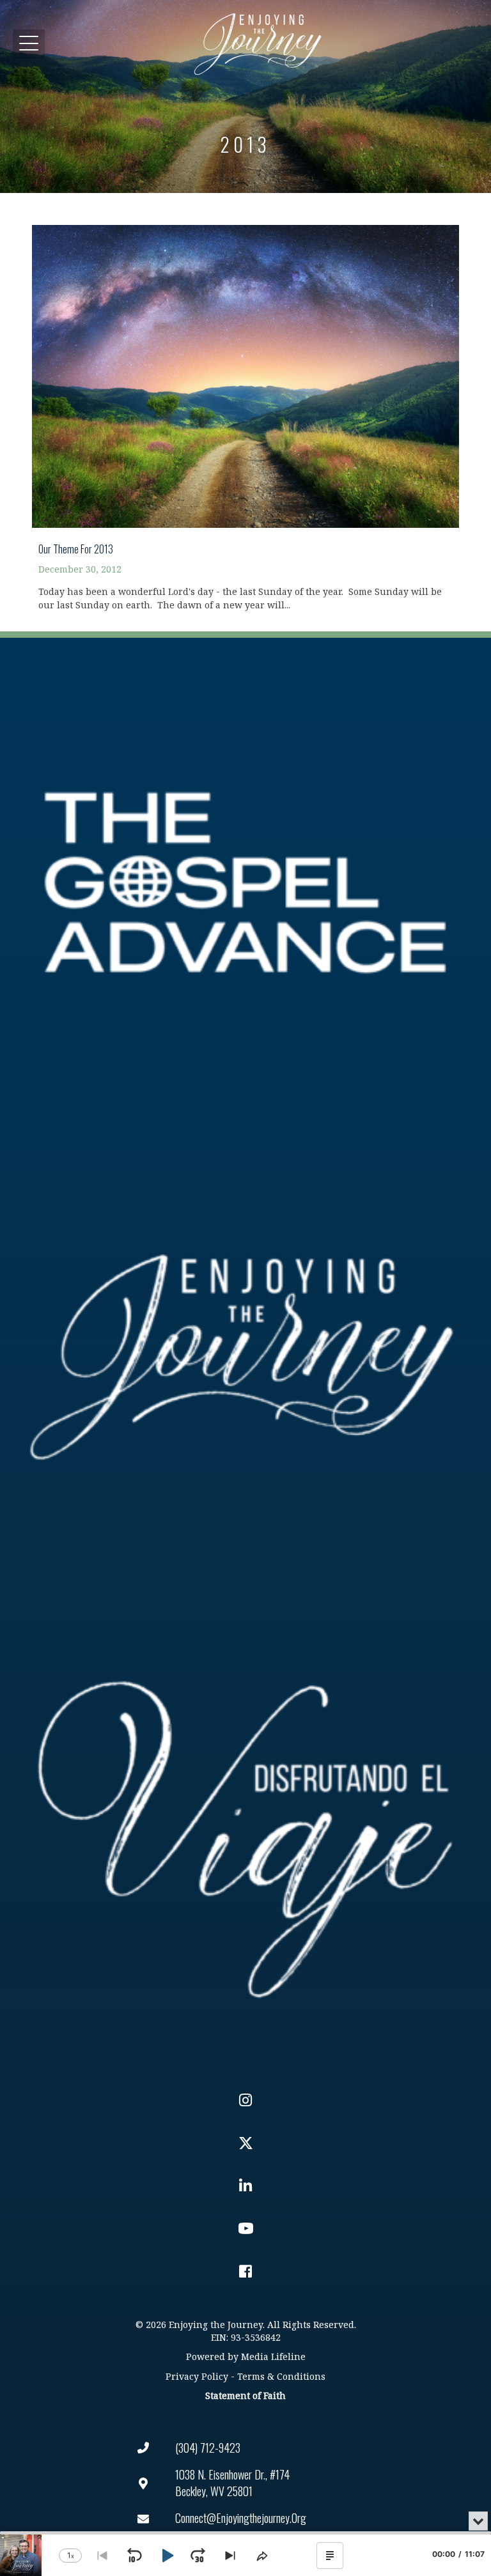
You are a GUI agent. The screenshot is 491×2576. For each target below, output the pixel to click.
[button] (29, 44)
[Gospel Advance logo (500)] (245, 883)
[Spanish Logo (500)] (245, 1831)
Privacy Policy (197, 2377)
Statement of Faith (245, 2396)
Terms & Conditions (281, 2377)
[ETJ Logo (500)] (245, 1357)
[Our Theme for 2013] (245, 411)
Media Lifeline (273, 2357)
